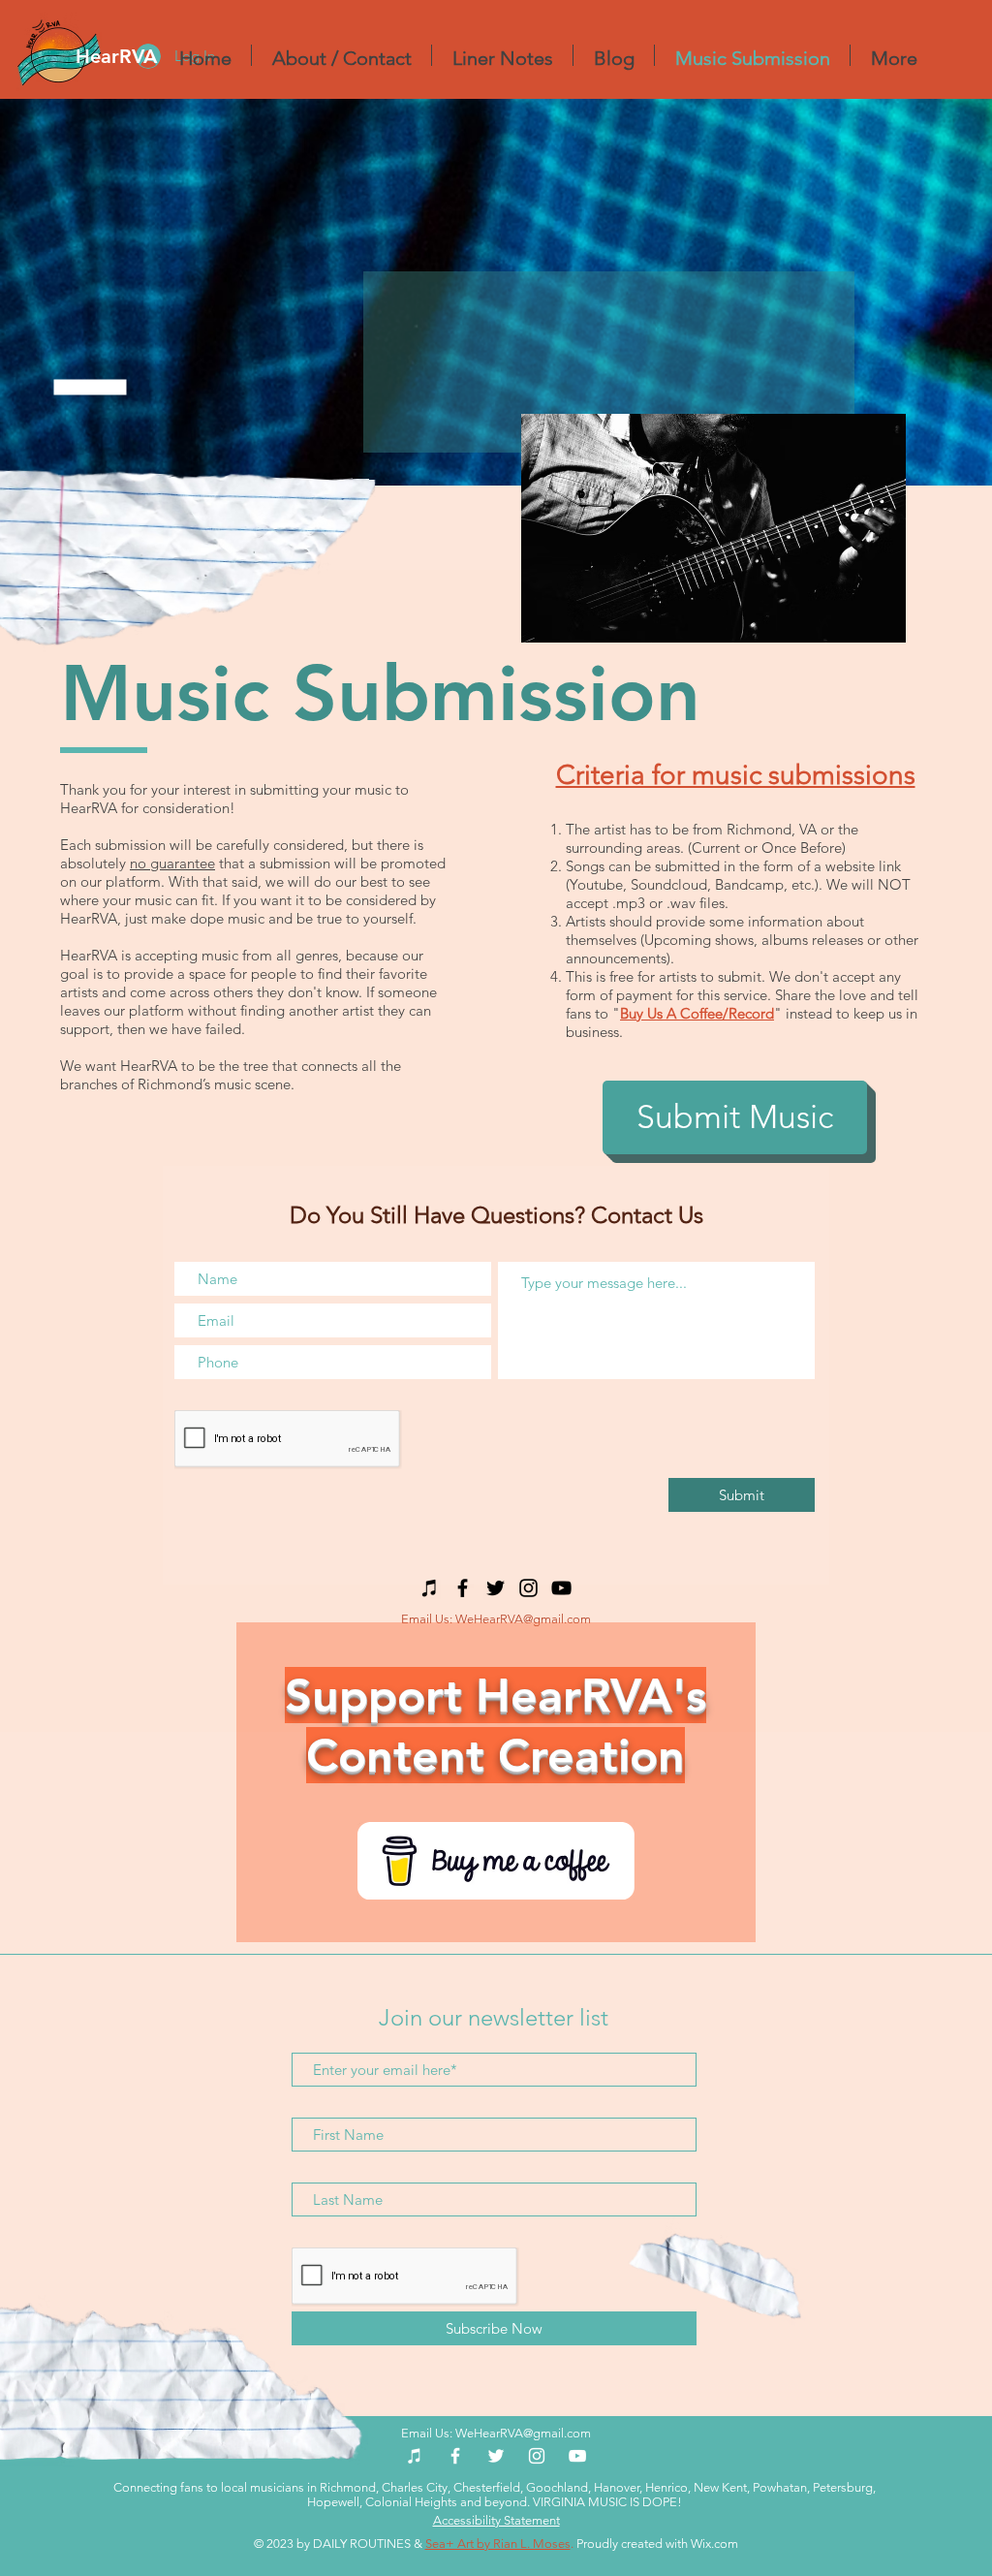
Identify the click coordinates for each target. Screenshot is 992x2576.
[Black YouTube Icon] (561, 1588)
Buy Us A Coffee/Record (697, 1013)
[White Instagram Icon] (537, 2456)
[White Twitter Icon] (496, 2456)
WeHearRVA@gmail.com (523, 1619)
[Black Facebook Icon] (463, 1588)
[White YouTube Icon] (577, 2456)
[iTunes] (430, 1588)
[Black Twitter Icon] (496, 1588)
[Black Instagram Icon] (528, 1588)
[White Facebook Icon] (455, 2456)
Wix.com (714, 2544)
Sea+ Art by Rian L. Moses (498, 2544)
